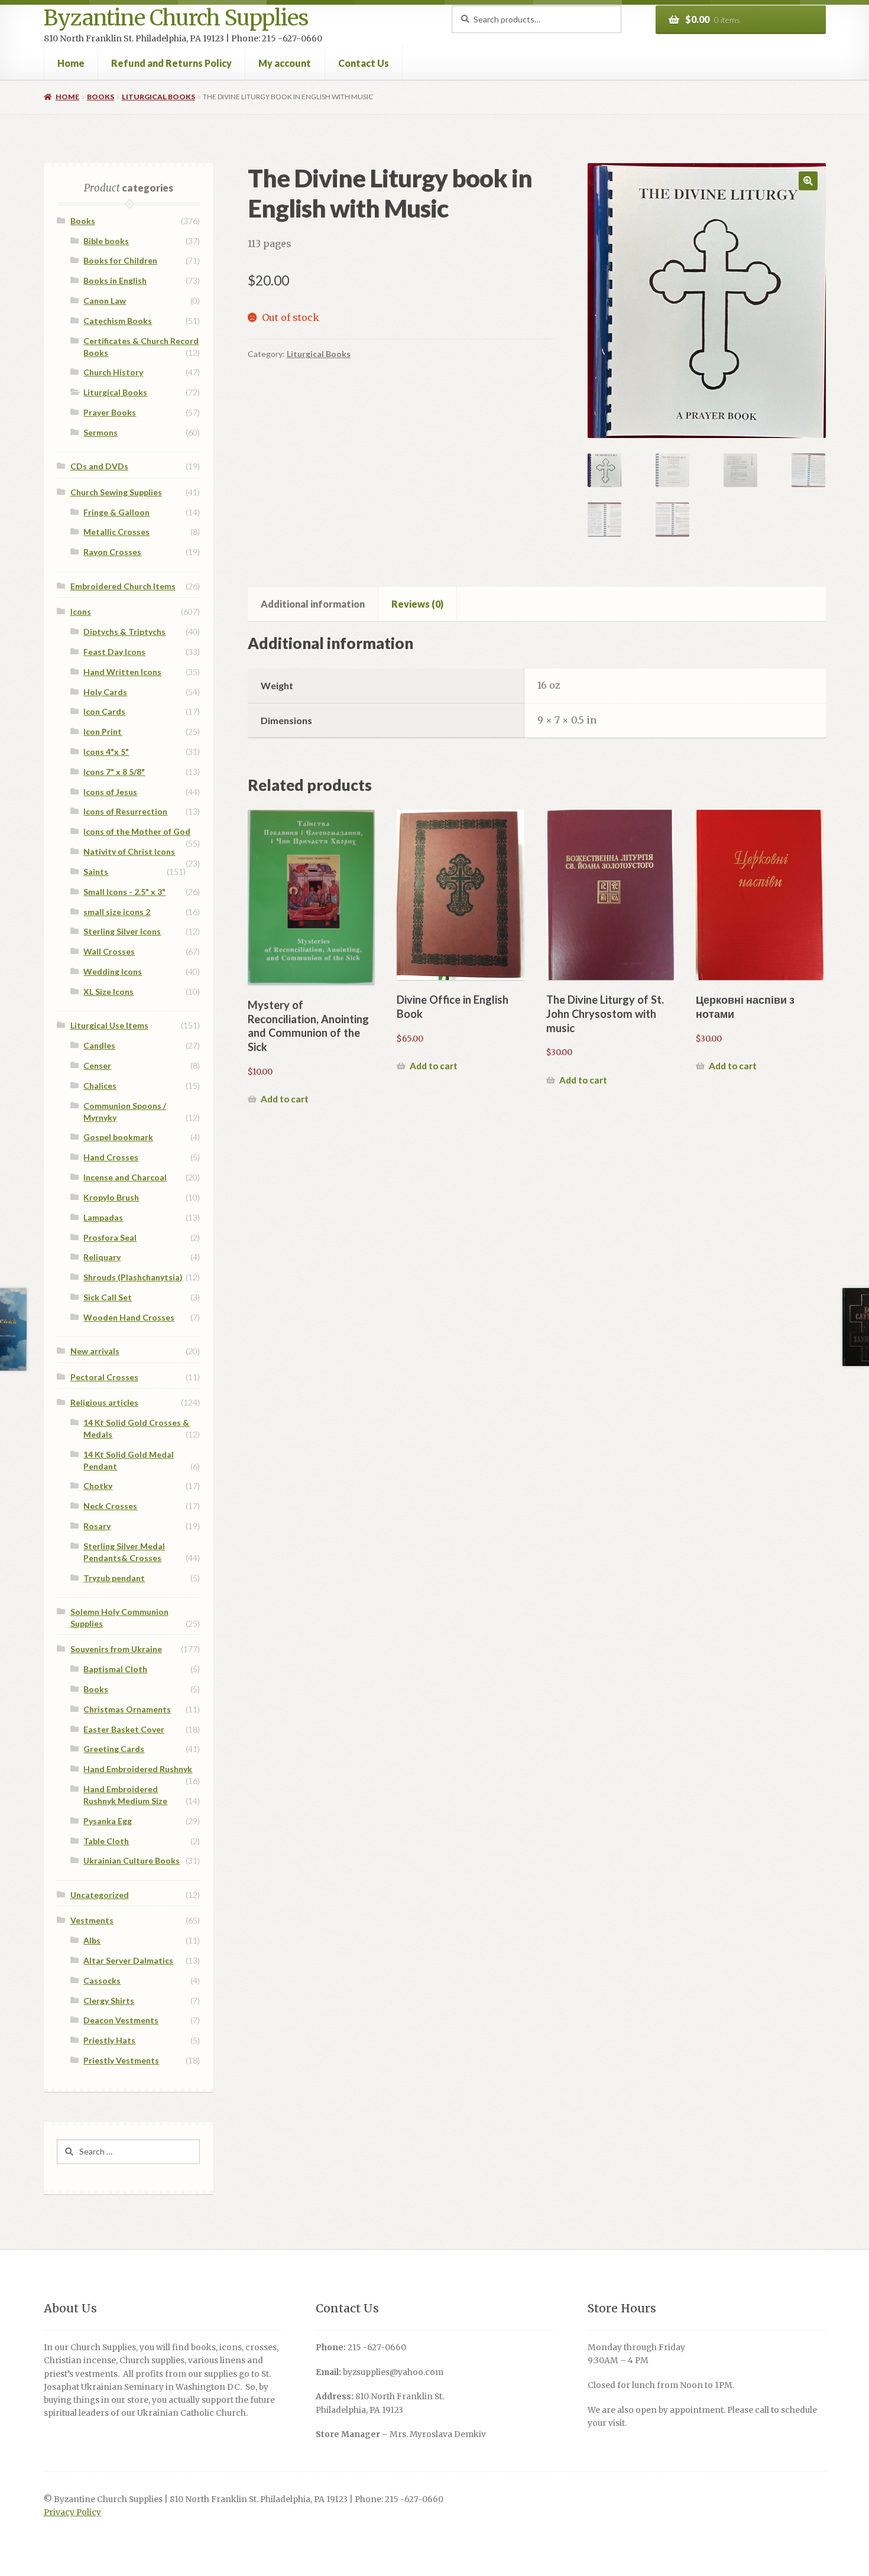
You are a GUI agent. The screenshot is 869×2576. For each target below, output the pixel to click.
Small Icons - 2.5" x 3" (124, 892)
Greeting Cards (114, 1749)
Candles (99, 1045)
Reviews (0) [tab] (417, 604)
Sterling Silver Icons (122, 931)
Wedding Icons (113, 971)
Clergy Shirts (109, 2001)
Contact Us (364, 63)
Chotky (98, 1486)
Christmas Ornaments (127, 1709)
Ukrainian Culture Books (132, 1860)
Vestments (92, 1920)
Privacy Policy (72, 2512)
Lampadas (103, 1217)
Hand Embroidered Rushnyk (138, 1769)
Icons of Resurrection (125, 811)
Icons (81, 611)
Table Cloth (106, 1841)
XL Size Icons (108, 992)
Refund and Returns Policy (171, 63)
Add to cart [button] (285, 1099)
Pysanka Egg (108, 1821)
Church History (113, 372)
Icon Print (103, 731)
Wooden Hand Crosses (129, 1317)
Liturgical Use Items (109, 1025)
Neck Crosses (110, 1506)
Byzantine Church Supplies (176, 18)
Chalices (100, 1086)
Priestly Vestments (121, 2060)
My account (285, 63)
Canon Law (105, 301)
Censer (97, 1065)
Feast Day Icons (114, 652)
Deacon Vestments (121, 2020)
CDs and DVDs (99, 466)
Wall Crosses (109, 951)
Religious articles (104, 1402)
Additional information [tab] (313, 604)
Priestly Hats (109, 2040)
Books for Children (120, 260)
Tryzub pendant (114, 1578)
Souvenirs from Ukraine (116, 1649)
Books (100, 97)
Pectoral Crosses (104, 1377)
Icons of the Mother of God (137, 831)
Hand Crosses (111, 1157)
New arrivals (95, 1351)
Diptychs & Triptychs (124, 632)
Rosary (97, 1526)
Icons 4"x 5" (106, 752)
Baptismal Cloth (115, 1669)
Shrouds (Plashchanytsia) (133, 1277)
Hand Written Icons (122, 672)
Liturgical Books (158, 97)
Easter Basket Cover (124, 1729)
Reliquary (102, 1257)
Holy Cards (105, 692)
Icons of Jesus (110, 792)
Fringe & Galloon (116, 512)
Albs (92, 1940)
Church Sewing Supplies (116, 492)
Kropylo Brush (111, 1197)
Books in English (115, 280)
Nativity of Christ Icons (129, 851)
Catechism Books (118, 321)
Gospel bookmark (118, 1137)
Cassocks (102, 1980)
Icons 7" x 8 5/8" (114, 772)
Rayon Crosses (112, 552)
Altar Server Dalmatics (128, 1960)
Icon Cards (104, 711)
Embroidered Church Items (123, 586)
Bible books (106, 241)
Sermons (100, 432)
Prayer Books (110, 412)
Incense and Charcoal (125, 1177)
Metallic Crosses (116, 532)
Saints (96, 872)
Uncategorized (100, 1895)
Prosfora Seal (110, 1237)
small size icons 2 (117, 912)
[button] (808, 181)
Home (71, 63)
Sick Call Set (108, 1297)
